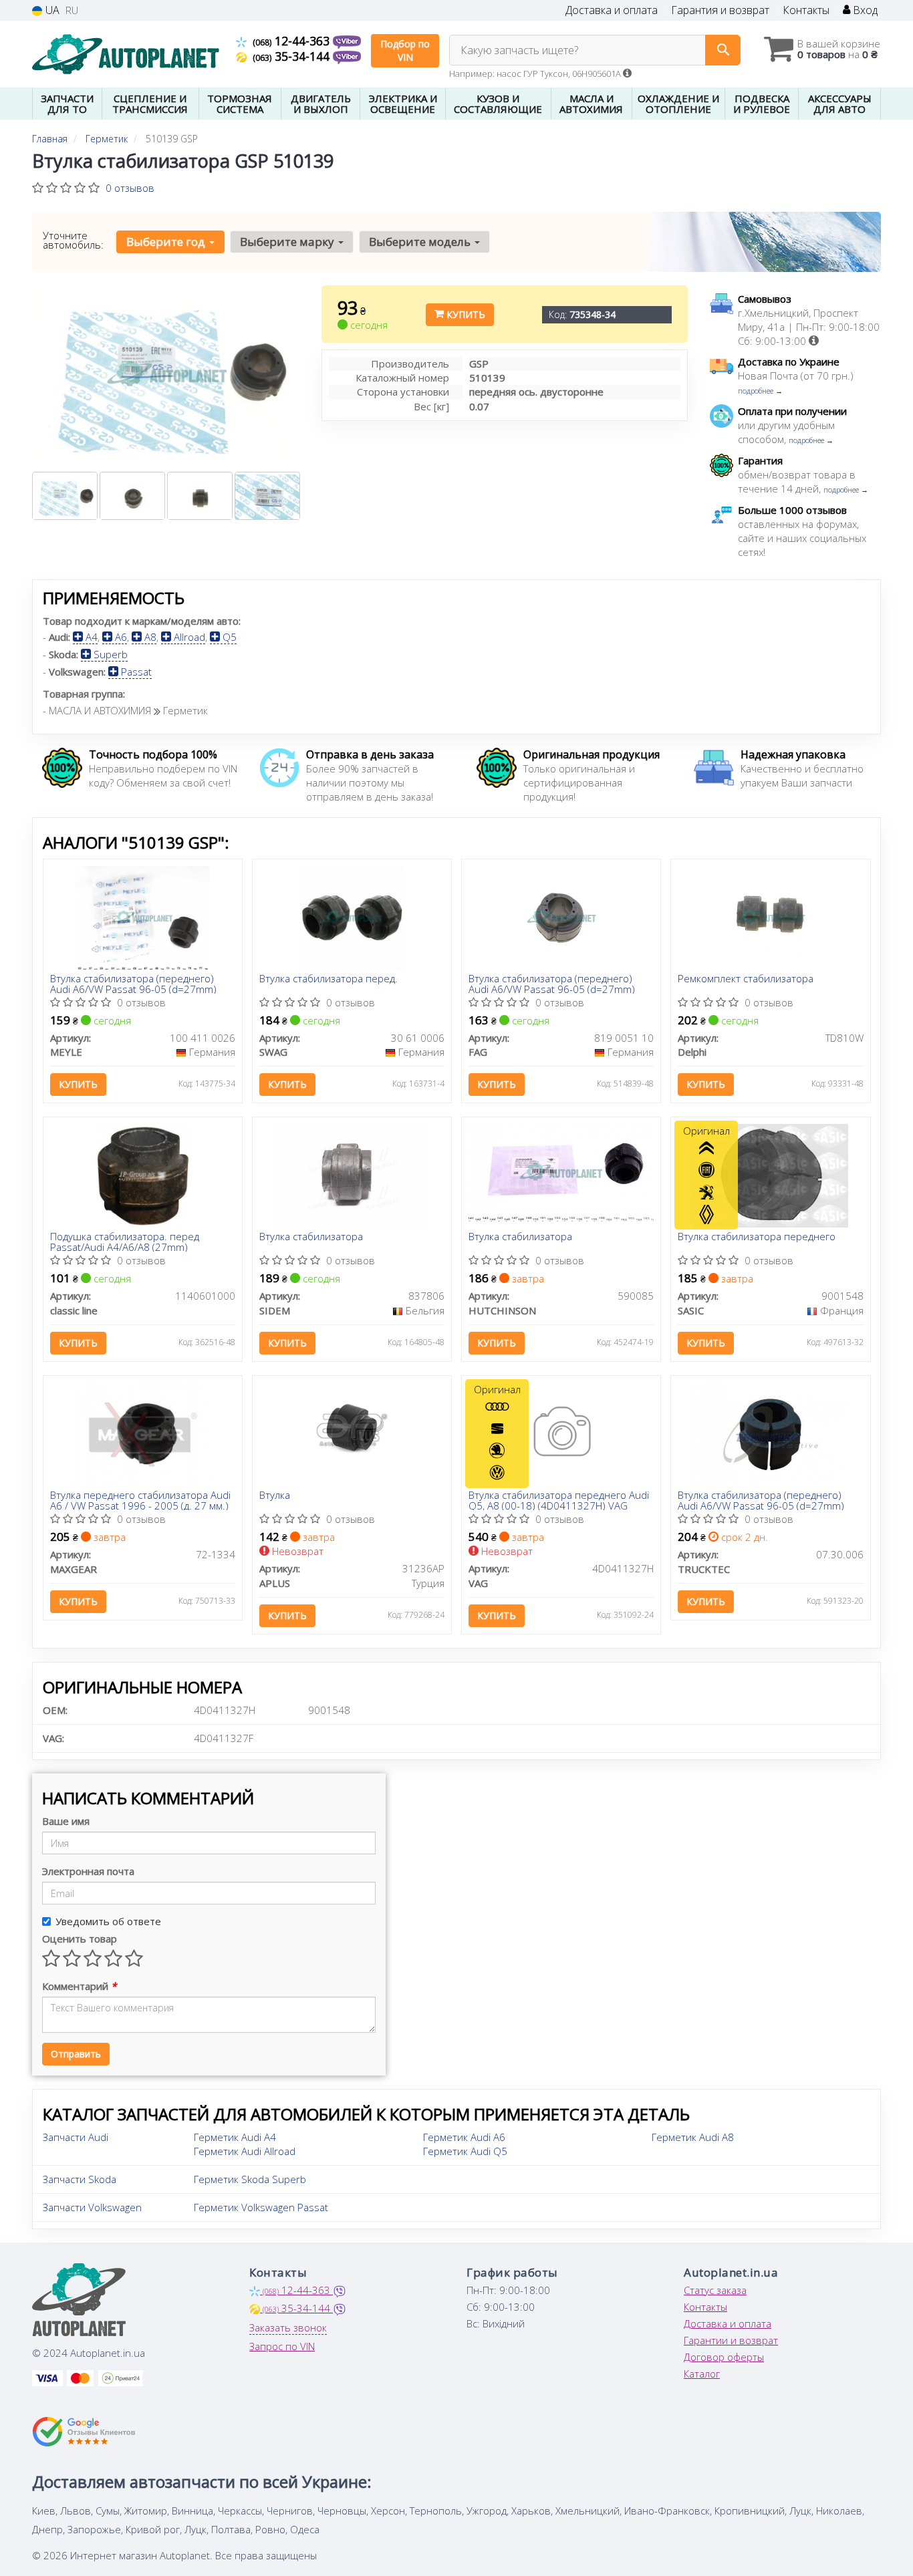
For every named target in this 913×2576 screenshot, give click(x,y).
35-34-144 (293, 56)
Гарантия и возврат (720, 10)
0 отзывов (130, 188)
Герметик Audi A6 (464, 2137)
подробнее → (760, 391)
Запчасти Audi (76, 2137)
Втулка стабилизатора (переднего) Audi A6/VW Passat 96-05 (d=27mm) (133, 983)
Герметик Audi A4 (235, 2137)
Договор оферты (724, 2357)
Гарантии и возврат (731, 2340)
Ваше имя (66, 1821)
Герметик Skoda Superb (250, 2179)
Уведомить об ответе (108, 1921)
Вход (864, 10)
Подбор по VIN (405, 50)
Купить (465, 314)
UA (51, 10)
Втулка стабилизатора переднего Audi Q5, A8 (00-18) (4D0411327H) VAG (559, 1500)
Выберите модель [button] (421, 242)
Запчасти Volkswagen (92, 2207)
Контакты (806, 10)
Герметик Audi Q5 (465, 2151)
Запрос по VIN (282, 2346)
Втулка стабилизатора (311, 1237)
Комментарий (79, 1986)
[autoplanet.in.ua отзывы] (84, 2432)
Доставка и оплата (612, 10)
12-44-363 (293, 41)
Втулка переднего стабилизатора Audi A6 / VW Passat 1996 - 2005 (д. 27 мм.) (140, 1500)
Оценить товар (80, 1939)
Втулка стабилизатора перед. (329, 979)
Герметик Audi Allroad (245, 2151)
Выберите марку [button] (288, 242)
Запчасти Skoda (80, 2179)
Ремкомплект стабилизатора (746, 979)
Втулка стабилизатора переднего (757, 1237)
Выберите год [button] (167, 242)
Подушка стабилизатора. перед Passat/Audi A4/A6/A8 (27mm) (125, 1241)
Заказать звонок (288, 2327)
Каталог (702, 2374)
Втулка (275, 1495)
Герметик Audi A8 (693, 2137)
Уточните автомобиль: (73, 240)
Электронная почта (88, 1871)
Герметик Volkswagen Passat (261, 2207)
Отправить (76, 2054)
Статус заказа (715, 2290)
